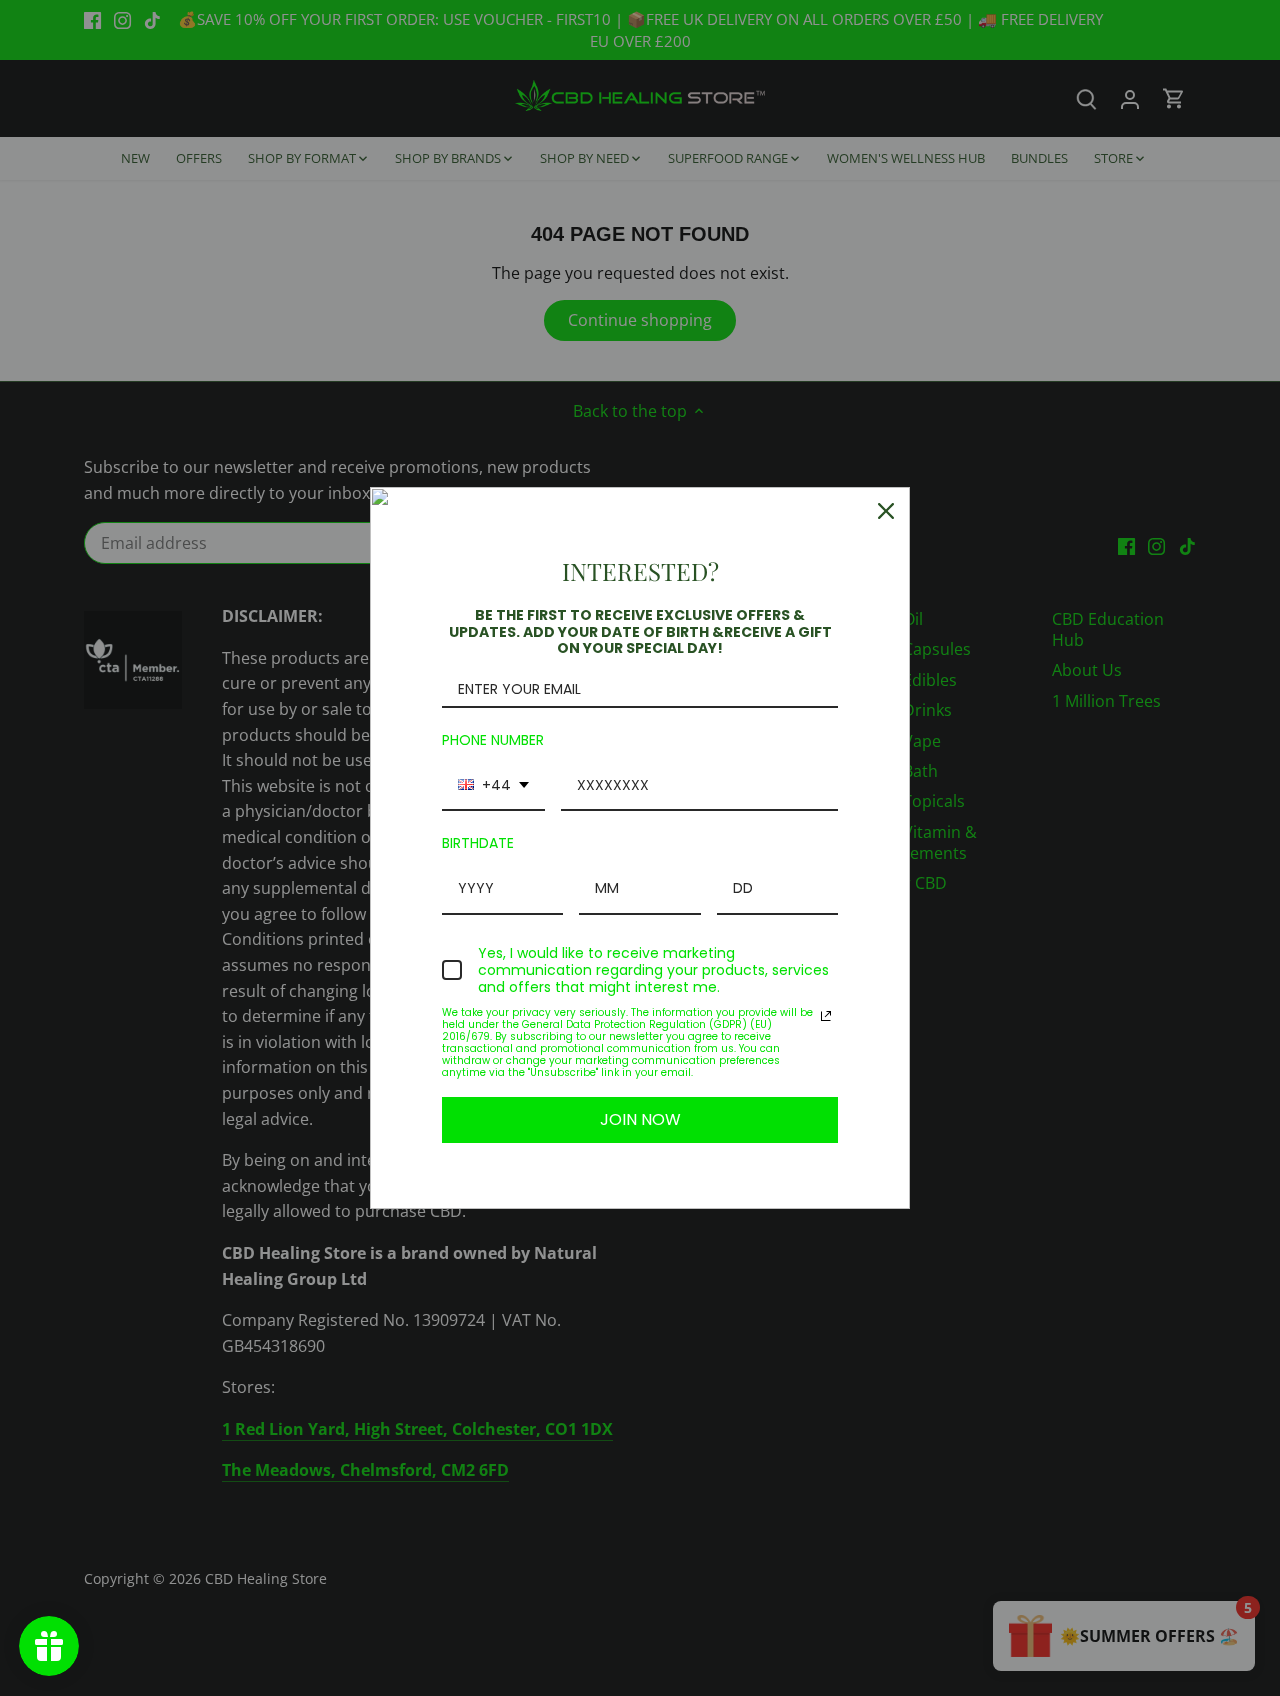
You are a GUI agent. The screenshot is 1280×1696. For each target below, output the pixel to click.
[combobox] (493, 786)
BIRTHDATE (478, 843)
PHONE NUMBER (493, 740)
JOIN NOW (640, 1119)
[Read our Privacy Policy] (826, 1016)
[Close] (886, 511)
